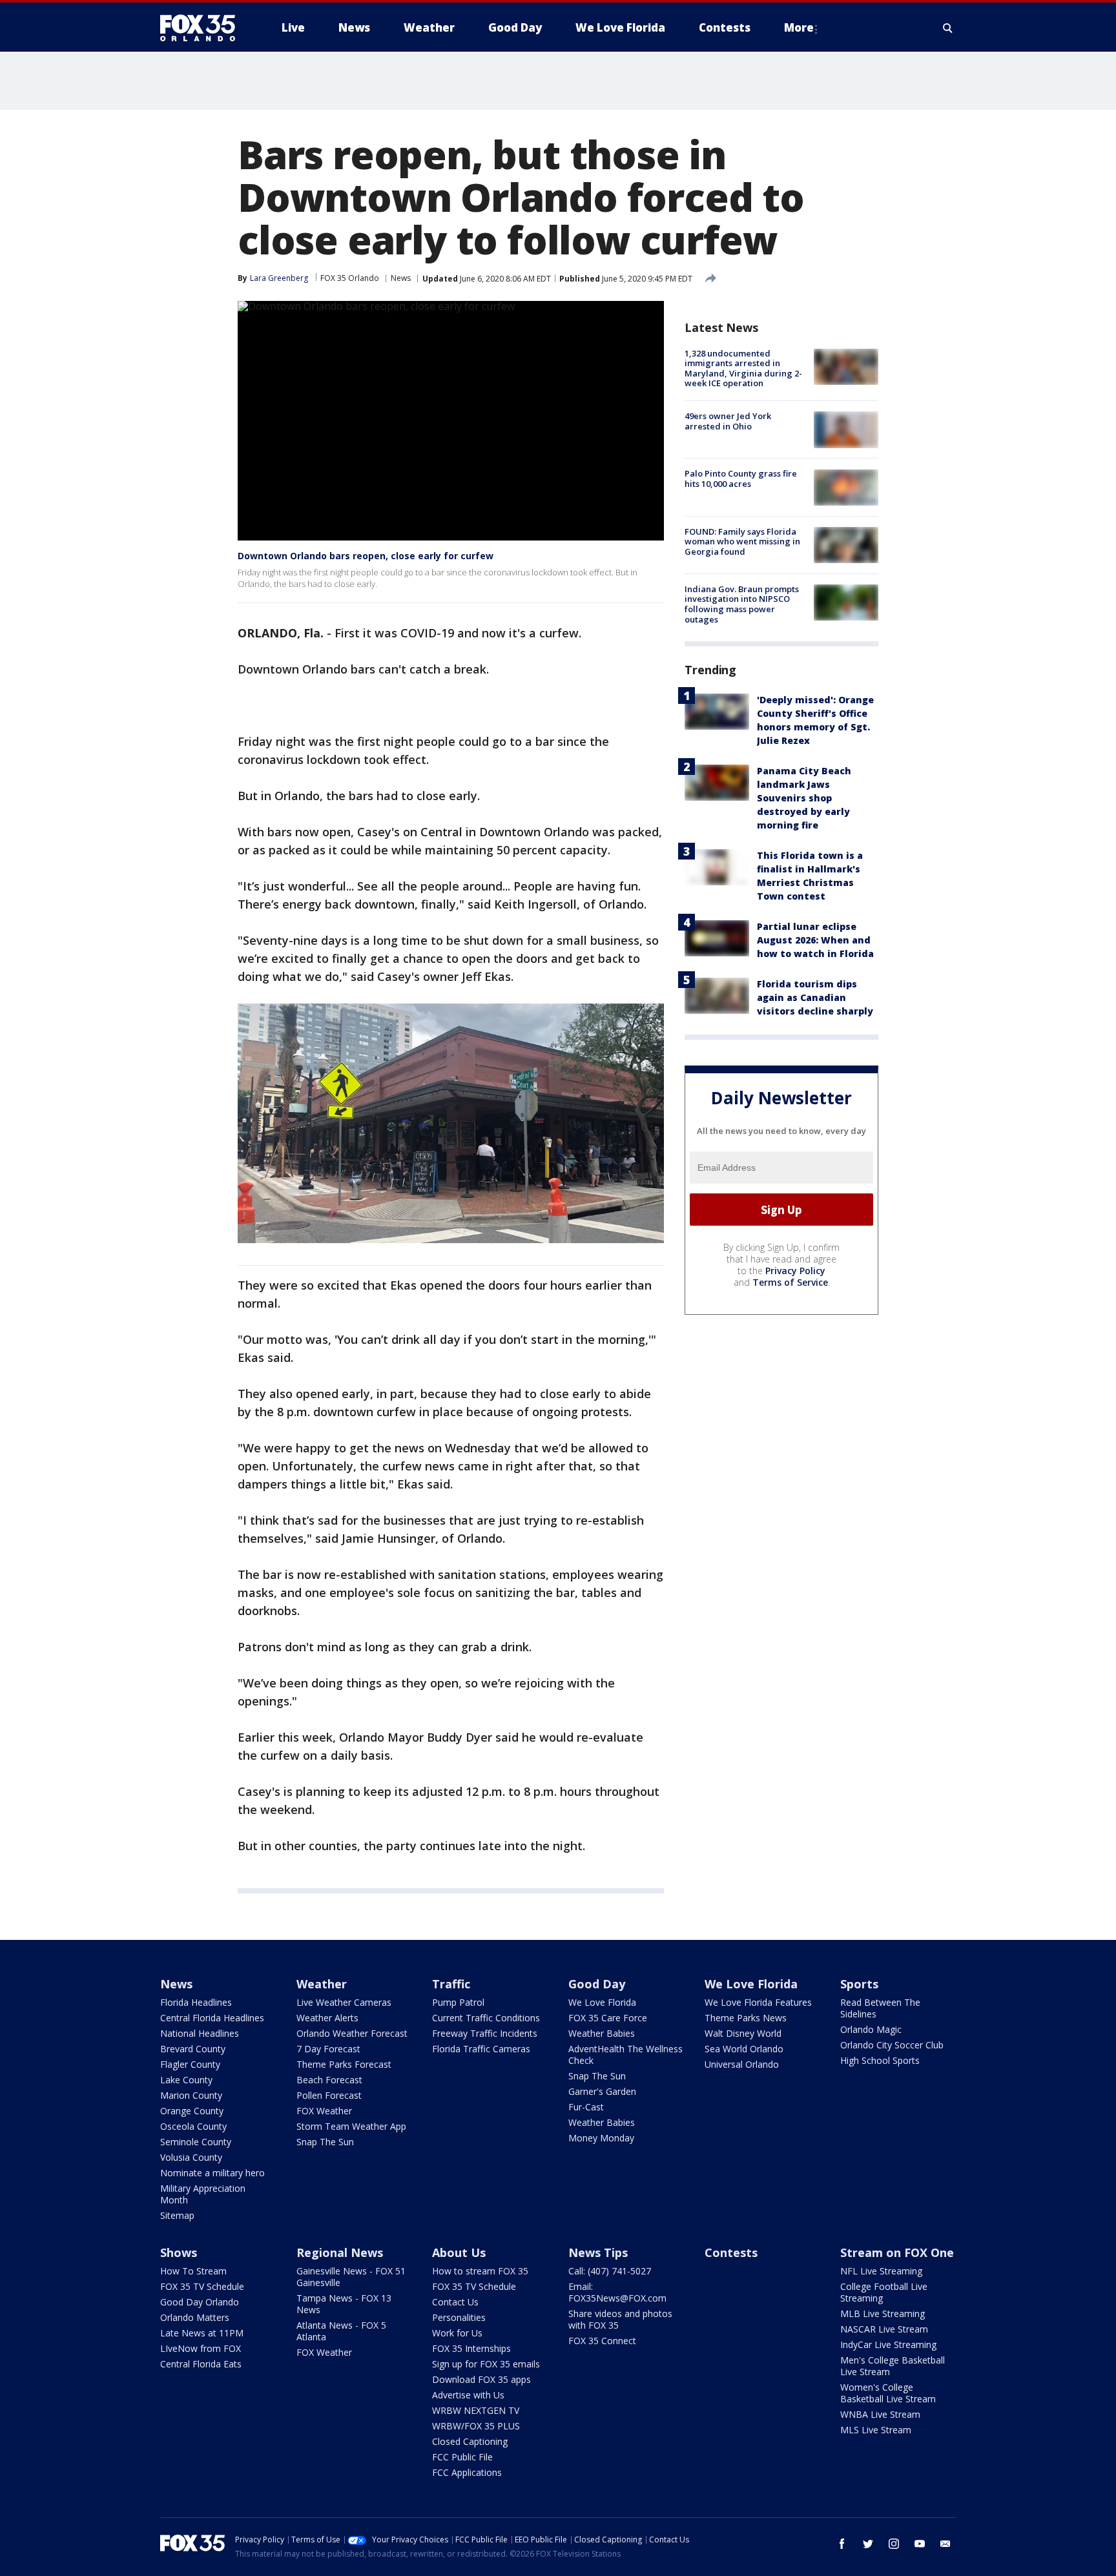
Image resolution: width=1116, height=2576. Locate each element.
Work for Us (457, 2333)
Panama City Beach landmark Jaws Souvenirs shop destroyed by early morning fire (804, 799)
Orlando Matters (195, 2317)
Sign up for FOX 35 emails (486, 2364)
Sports (859, 1984)
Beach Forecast (329, 2080)
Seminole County (196, 2142)
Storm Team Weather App (351, 2126)
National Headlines (200, 2033)
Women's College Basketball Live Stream (888, 2393)
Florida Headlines (196, 2002)
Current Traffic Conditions (486, 2018)
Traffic (451, 1984)
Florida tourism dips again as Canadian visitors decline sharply (815, 998)
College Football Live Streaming (884, 2292)
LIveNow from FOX (201, 2348)
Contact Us (455, 2302)
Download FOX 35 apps (481, 2379)
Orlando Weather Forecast (352, 2033)
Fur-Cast (586, 2107)
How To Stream (193, 2271)
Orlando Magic (871, 2029)
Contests (731, 2252)
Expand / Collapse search (948, 28)
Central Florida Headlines (212, 2018)
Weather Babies (602, 2033)
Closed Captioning (470, 2441)
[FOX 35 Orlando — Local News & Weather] (203, 28)
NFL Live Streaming (881, 2271)
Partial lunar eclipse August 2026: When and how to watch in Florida (815, 941)
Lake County (186, 2080)
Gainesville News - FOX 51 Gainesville (351, 2277)
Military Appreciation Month (203, 2194)
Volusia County (191, 2157)
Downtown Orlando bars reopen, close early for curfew (366, 556)
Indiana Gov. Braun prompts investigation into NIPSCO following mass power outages (742, 604)
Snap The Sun (325, 2142)
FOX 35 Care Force (608, 2018)
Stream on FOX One (897, 2252)
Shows (179, 2252)
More (799, 27)
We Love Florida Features (758, 2002)
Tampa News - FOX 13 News (344, 2304)
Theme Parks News (746, 2018)
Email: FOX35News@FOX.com (617, 2292)
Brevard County (193, 2049)
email (945, 2544)
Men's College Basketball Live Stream (893, 2366)
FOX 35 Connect (602, 2341)
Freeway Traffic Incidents (485, 2033)
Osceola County (193, 2126)
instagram (894, 2544)
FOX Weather (324, 2111)
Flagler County (190, 2064)
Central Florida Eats (201, 2364)
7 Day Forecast (328, 2049)
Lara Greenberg (279, 278)
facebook (842, 2544)
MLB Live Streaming (883, 2313)
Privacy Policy (795, 1271)
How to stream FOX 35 (480, 2271)
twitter (868, 2544)
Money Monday (601, 2138)
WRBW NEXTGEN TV (476, 2410)
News (401, 278)
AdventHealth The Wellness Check (625, 2055)
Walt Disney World (743, 2033)
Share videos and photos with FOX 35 (620, 2319)
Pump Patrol (458, 2002)
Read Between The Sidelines (880, 2008)
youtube (920, 2544)
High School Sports (880, 2060)
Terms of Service (790, 1282)
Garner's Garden (602, 2091)
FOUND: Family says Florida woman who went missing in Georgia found (742, 541)
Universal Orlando (742, 2064)
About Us (459, 2252)
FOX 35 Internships (471, 2348)
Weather (322, 1984)
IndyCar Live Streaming (888, 2344)
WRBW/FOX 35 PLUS (476, 2426)
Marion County (191, 2095)
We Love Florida (602, 2002)
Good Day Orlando (200, 2302)
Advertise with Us (468, 2395)
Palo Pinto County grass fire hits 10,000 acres (741, 479)
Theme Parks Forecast (344, 2064)
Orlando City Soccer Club (892, 2045)
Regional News (340, 2252)
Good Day (597, 1984)
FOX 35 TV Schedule (202, 2286)
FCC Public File (462, 2457)
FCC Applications (467, 2472)
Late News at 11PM (202, 2333)
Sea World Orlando (744, 2049)
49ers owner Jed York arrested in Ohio (728, 421)
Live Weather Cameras (344, 2002)
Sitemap (177, 2215)
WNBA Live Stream (880, 2414)
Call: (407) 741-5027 (610, 2271)
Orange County (192, 2111)
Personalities (459, 2317)
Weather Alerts (327, 2018)
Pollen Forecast (329, 2095)
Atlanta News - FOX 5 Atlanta (341, 2331)
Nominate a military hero (212, 2173)
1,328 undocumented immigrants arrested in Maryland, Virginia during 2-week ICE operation (743, 368)
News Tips (598, 2252)
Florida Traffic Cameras (481, 2049)
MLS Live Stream (876, 2430)
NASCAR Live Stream (884, 2329)
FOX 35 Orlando (350, 278)
